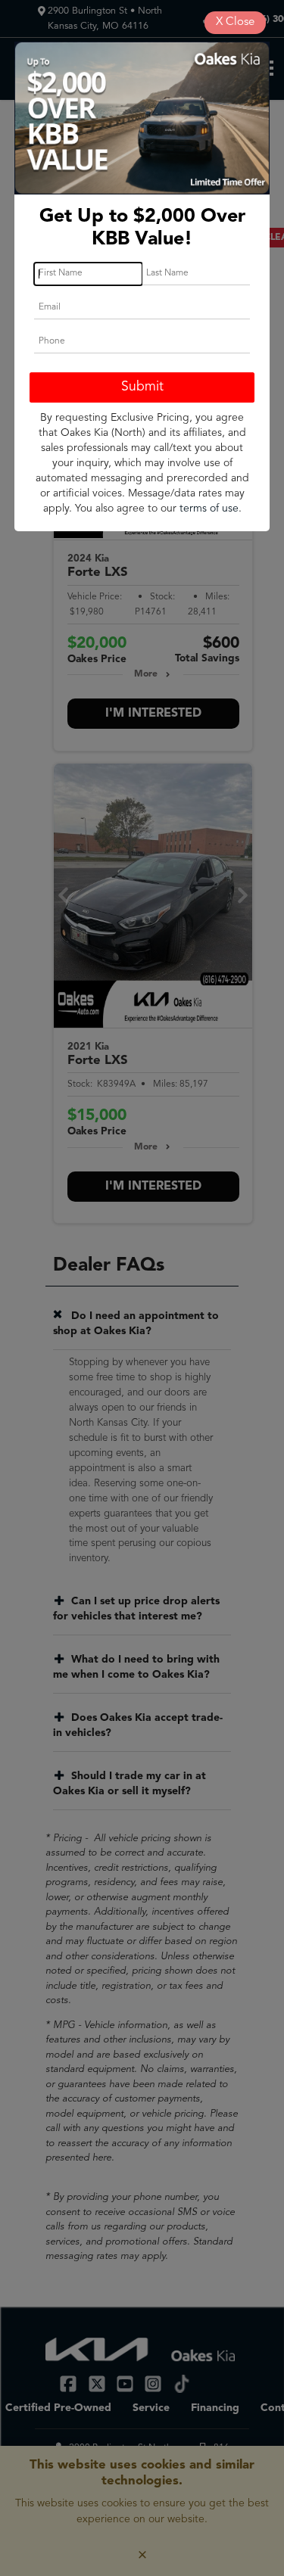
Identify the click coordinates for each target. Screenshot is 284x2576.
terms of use (209, 509)
